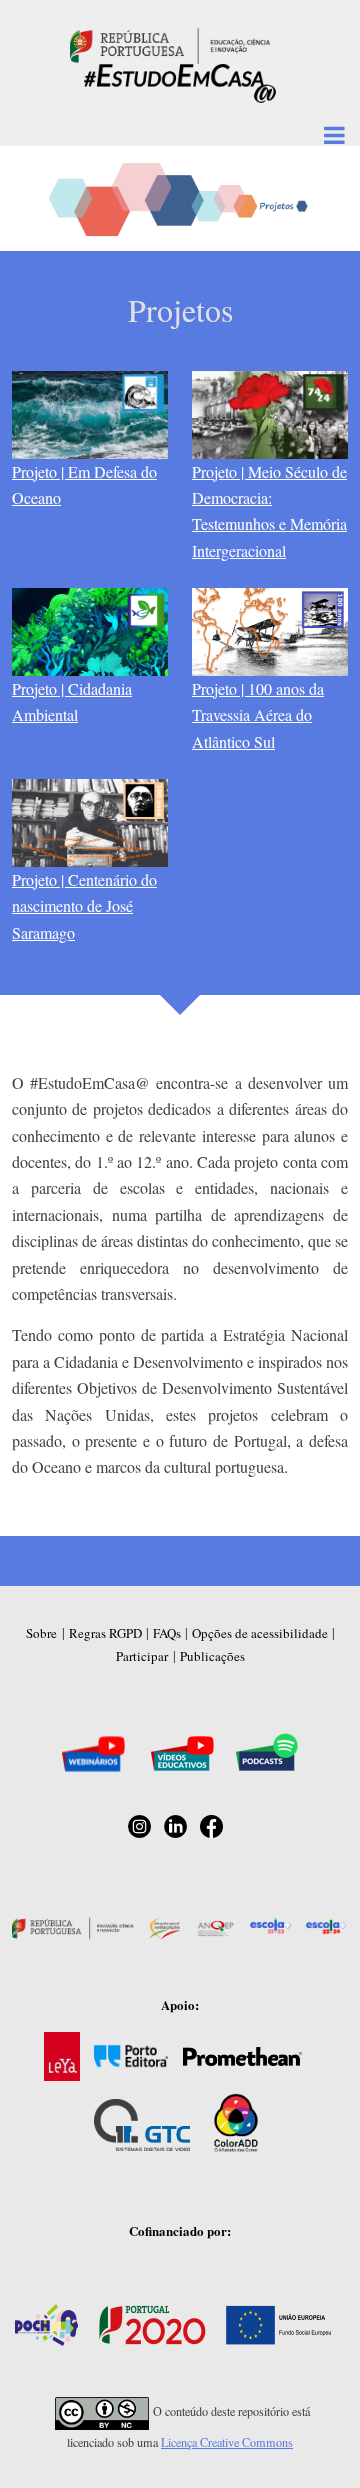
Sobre (41, 1633)
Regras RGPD (105, 1633)
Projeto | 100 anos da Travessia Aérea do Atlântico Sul (258, 715)
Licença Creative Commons (227, 2442)
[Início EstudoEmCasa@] (170, 43)
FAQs (167, 1633)
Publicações (212, 1656)
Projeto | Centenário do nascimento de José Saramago (84, 906)
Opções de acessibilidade (260, 1633)
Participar (142, 1656)
